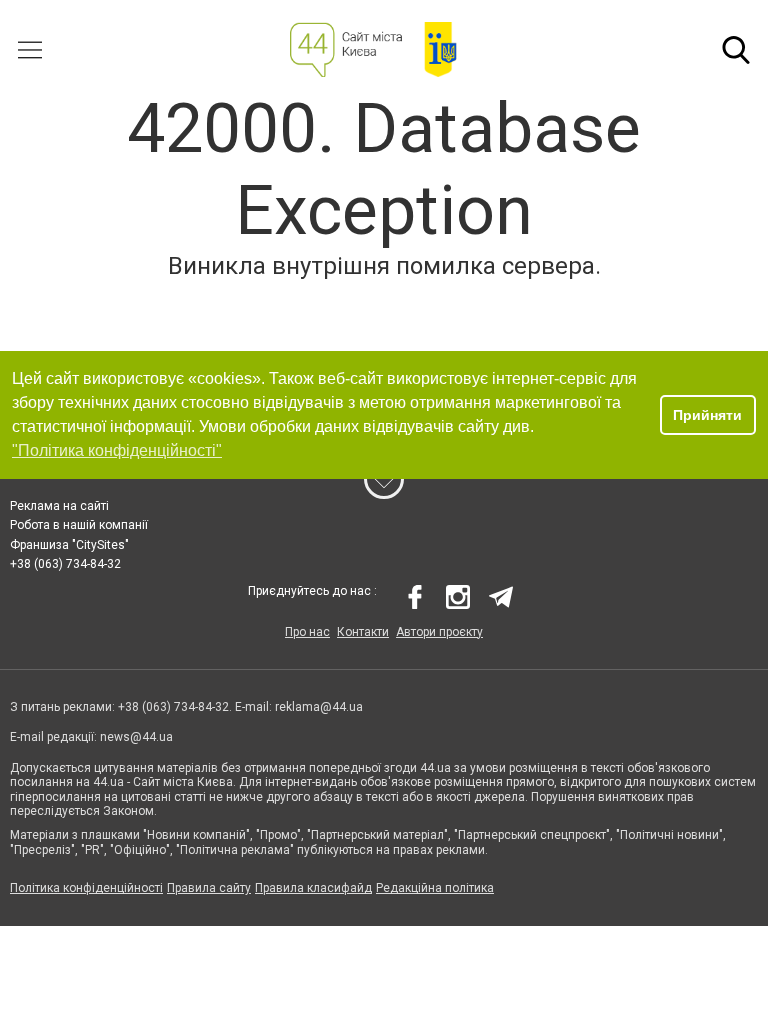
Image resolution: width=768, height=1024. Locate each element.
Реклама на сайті (59, 506)
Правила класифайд (313, 888)
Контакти (363, 632)
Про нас (307, 632)
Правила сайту (209, 888)
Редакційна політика (435, 888)
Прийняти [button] (707, 415)
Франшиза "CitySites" (69, 545)
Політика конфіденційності (86, 888)
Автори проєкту (439, 632)
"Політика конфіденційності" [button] (117, 450)
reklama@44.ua (319, 707)
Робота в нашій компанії (79, 525)
